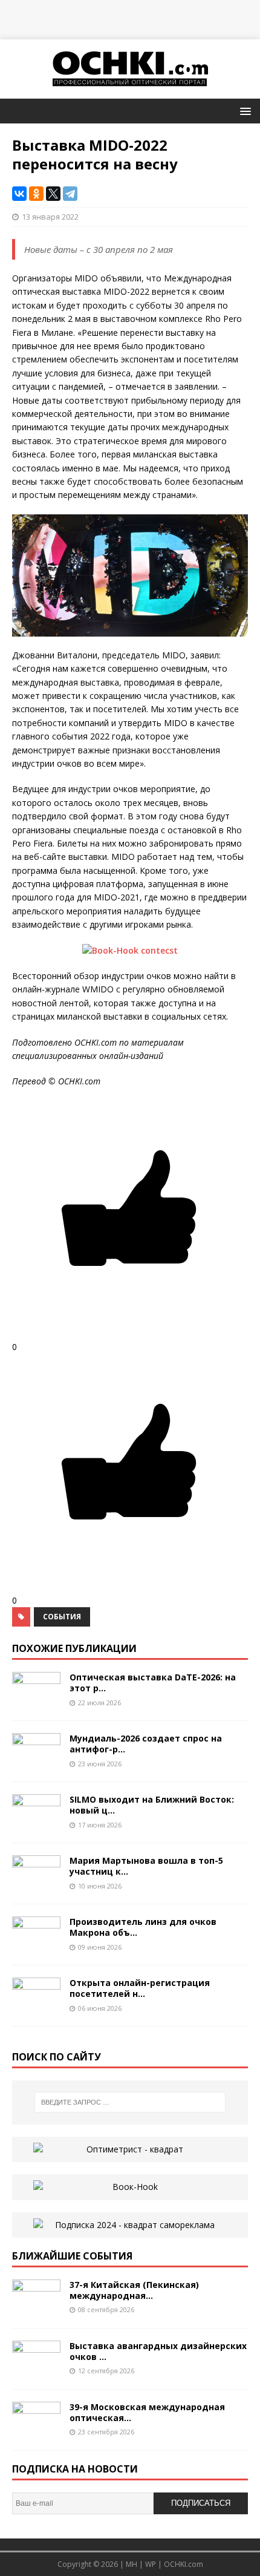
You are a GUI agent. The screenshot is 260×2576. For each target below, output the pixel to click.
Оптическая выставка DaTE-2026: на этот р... (153, 1683)
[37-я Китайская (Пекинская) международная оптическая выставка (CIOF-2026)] (36, 2309)
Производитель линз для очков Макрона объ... (143, 1927)
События (62, 1617)
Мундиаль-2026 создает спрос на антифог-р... (146, 1744)
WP (151, 2564)
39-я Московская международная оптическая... (147, 2412)
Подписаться (201, 2503)
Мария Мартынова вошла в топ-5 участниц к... (146, 1866)
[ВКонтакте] (19, 194)
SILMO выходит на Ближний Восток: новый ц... (152, 1805)
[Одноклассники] (36, 194)
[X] (53, 194)
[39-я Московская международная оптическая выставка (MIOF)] (36, 2431)
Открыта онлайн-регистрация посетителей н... (140, 1988)
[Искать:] (130, 2102)
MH (132, 2564)
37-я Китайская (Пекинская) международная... (134, 2290)
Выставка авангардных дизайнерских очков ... (158, 2351)
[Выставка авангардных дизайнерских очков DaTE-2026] (36, 2370)
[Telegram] (70, 194)
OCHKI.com (184, 2564)
